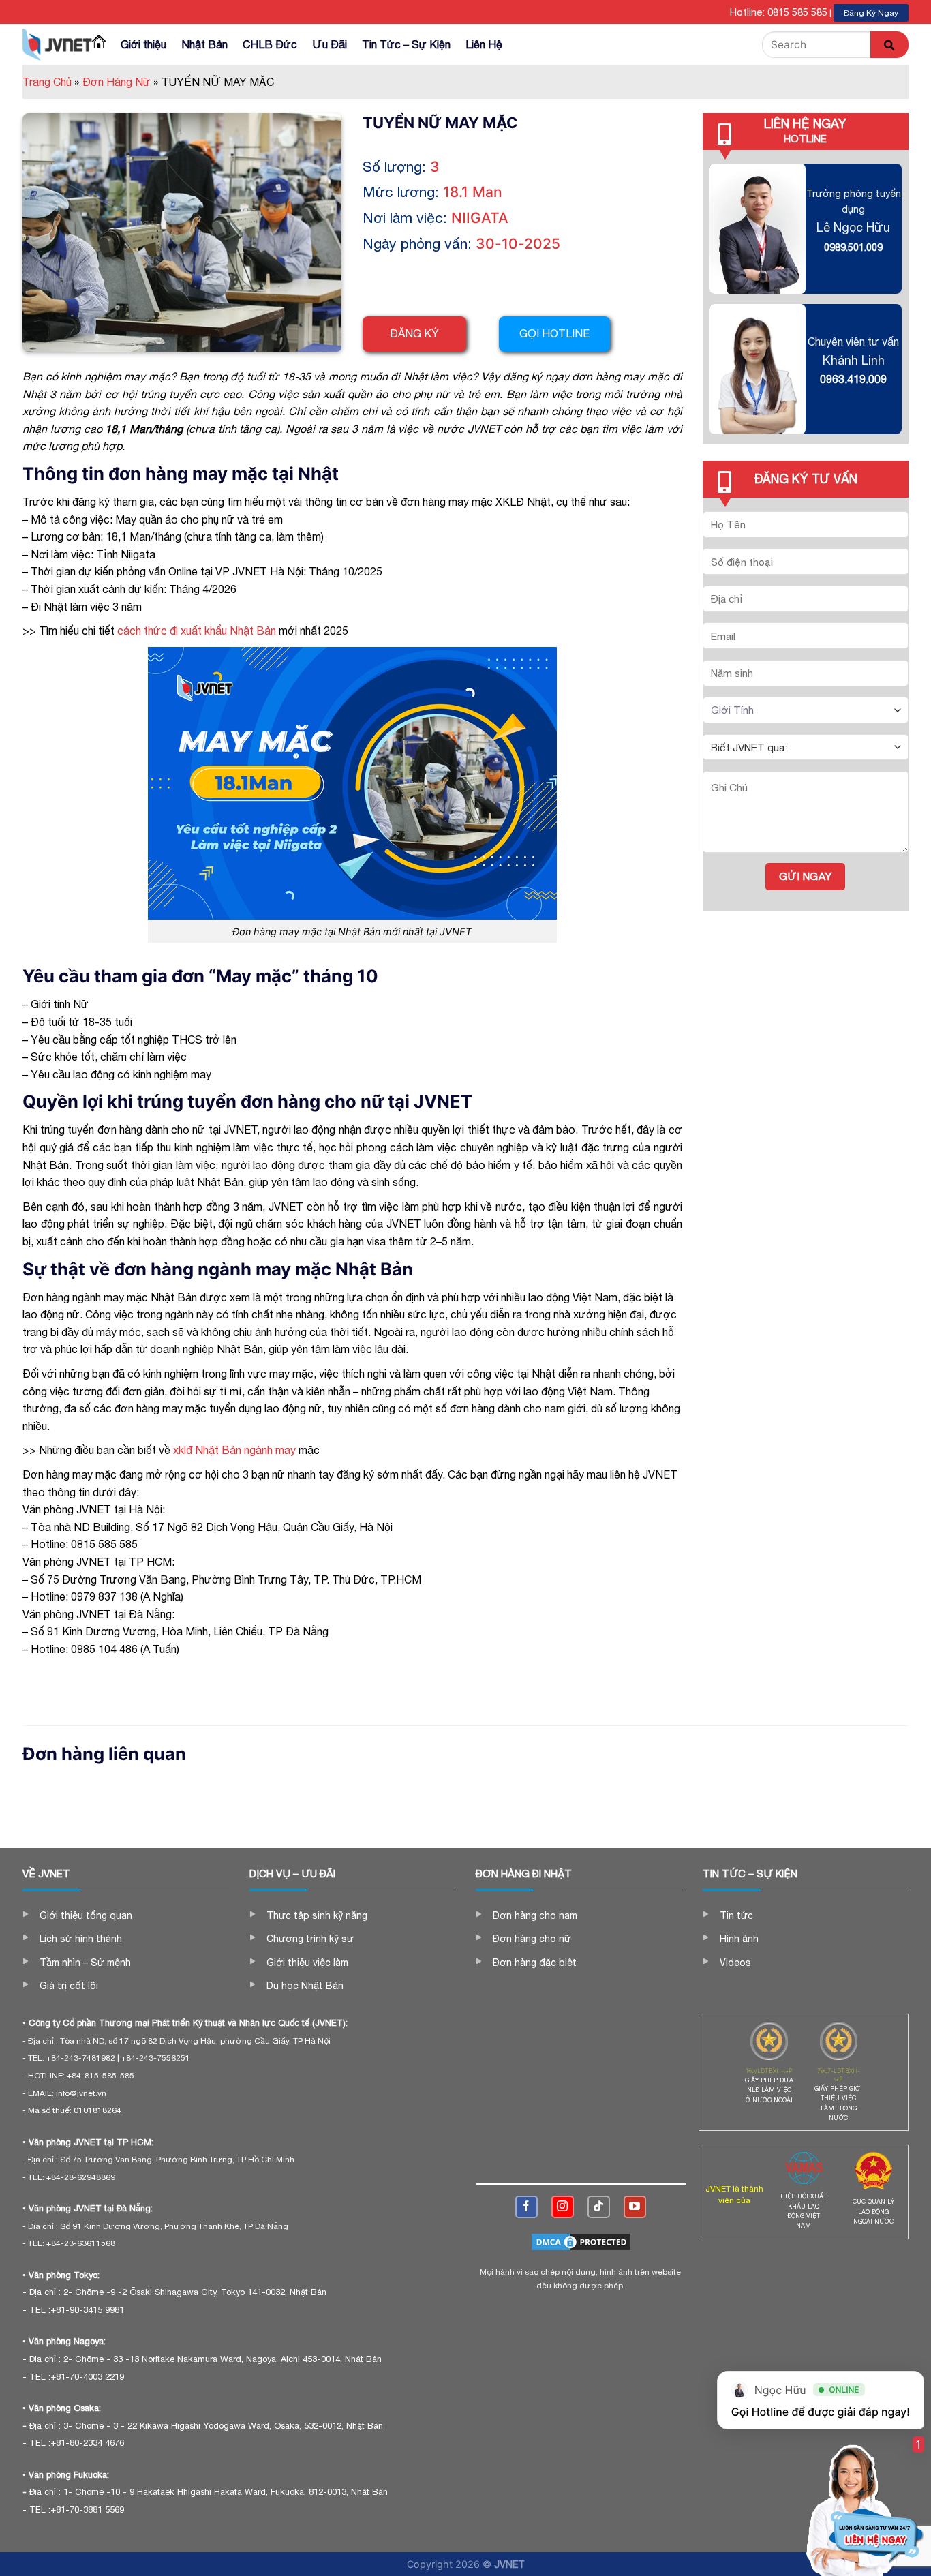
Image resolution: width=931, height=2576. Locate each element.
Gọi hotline (554, 333)
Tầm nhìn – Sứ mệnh (85, 1963)
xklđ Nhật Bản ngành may (234, 1450)
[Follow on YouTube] (635, 2207)
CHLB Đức (270, 44)
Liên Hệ (484, 44)
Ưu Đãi (330, 44)
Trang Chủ (51, 82)
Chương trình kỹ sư (310, 1939)
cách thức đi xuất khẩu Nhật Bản (197, 631)
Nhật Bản (204, 44)
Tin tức (736, 1915)
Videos (735, 1963)
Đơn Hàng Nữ (120, 82)
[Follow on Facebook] (526, 2207)
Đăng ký (414, 333)
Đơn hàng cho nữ (532, 1939)
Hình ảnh (739, 1939)
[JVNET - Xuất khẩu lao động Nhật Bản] (57, 44)
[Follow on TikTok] (599, 2207)
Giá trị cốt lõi (69, 1986)
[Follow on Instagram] (563, 2207)
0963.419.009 (853, 379)
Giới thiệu (143, 44)
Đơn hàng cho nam (535, 1915)
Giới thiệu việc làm (307, 1963)
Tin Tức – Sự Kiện (406, 44)
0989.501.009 (853, 247)
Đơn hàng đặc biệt (535, 1963)
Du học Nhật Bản (305, 1986)
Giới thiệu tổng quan (86, 1915)
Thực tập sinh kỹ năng (317, 1915)
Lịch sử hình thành (81, 1939)
